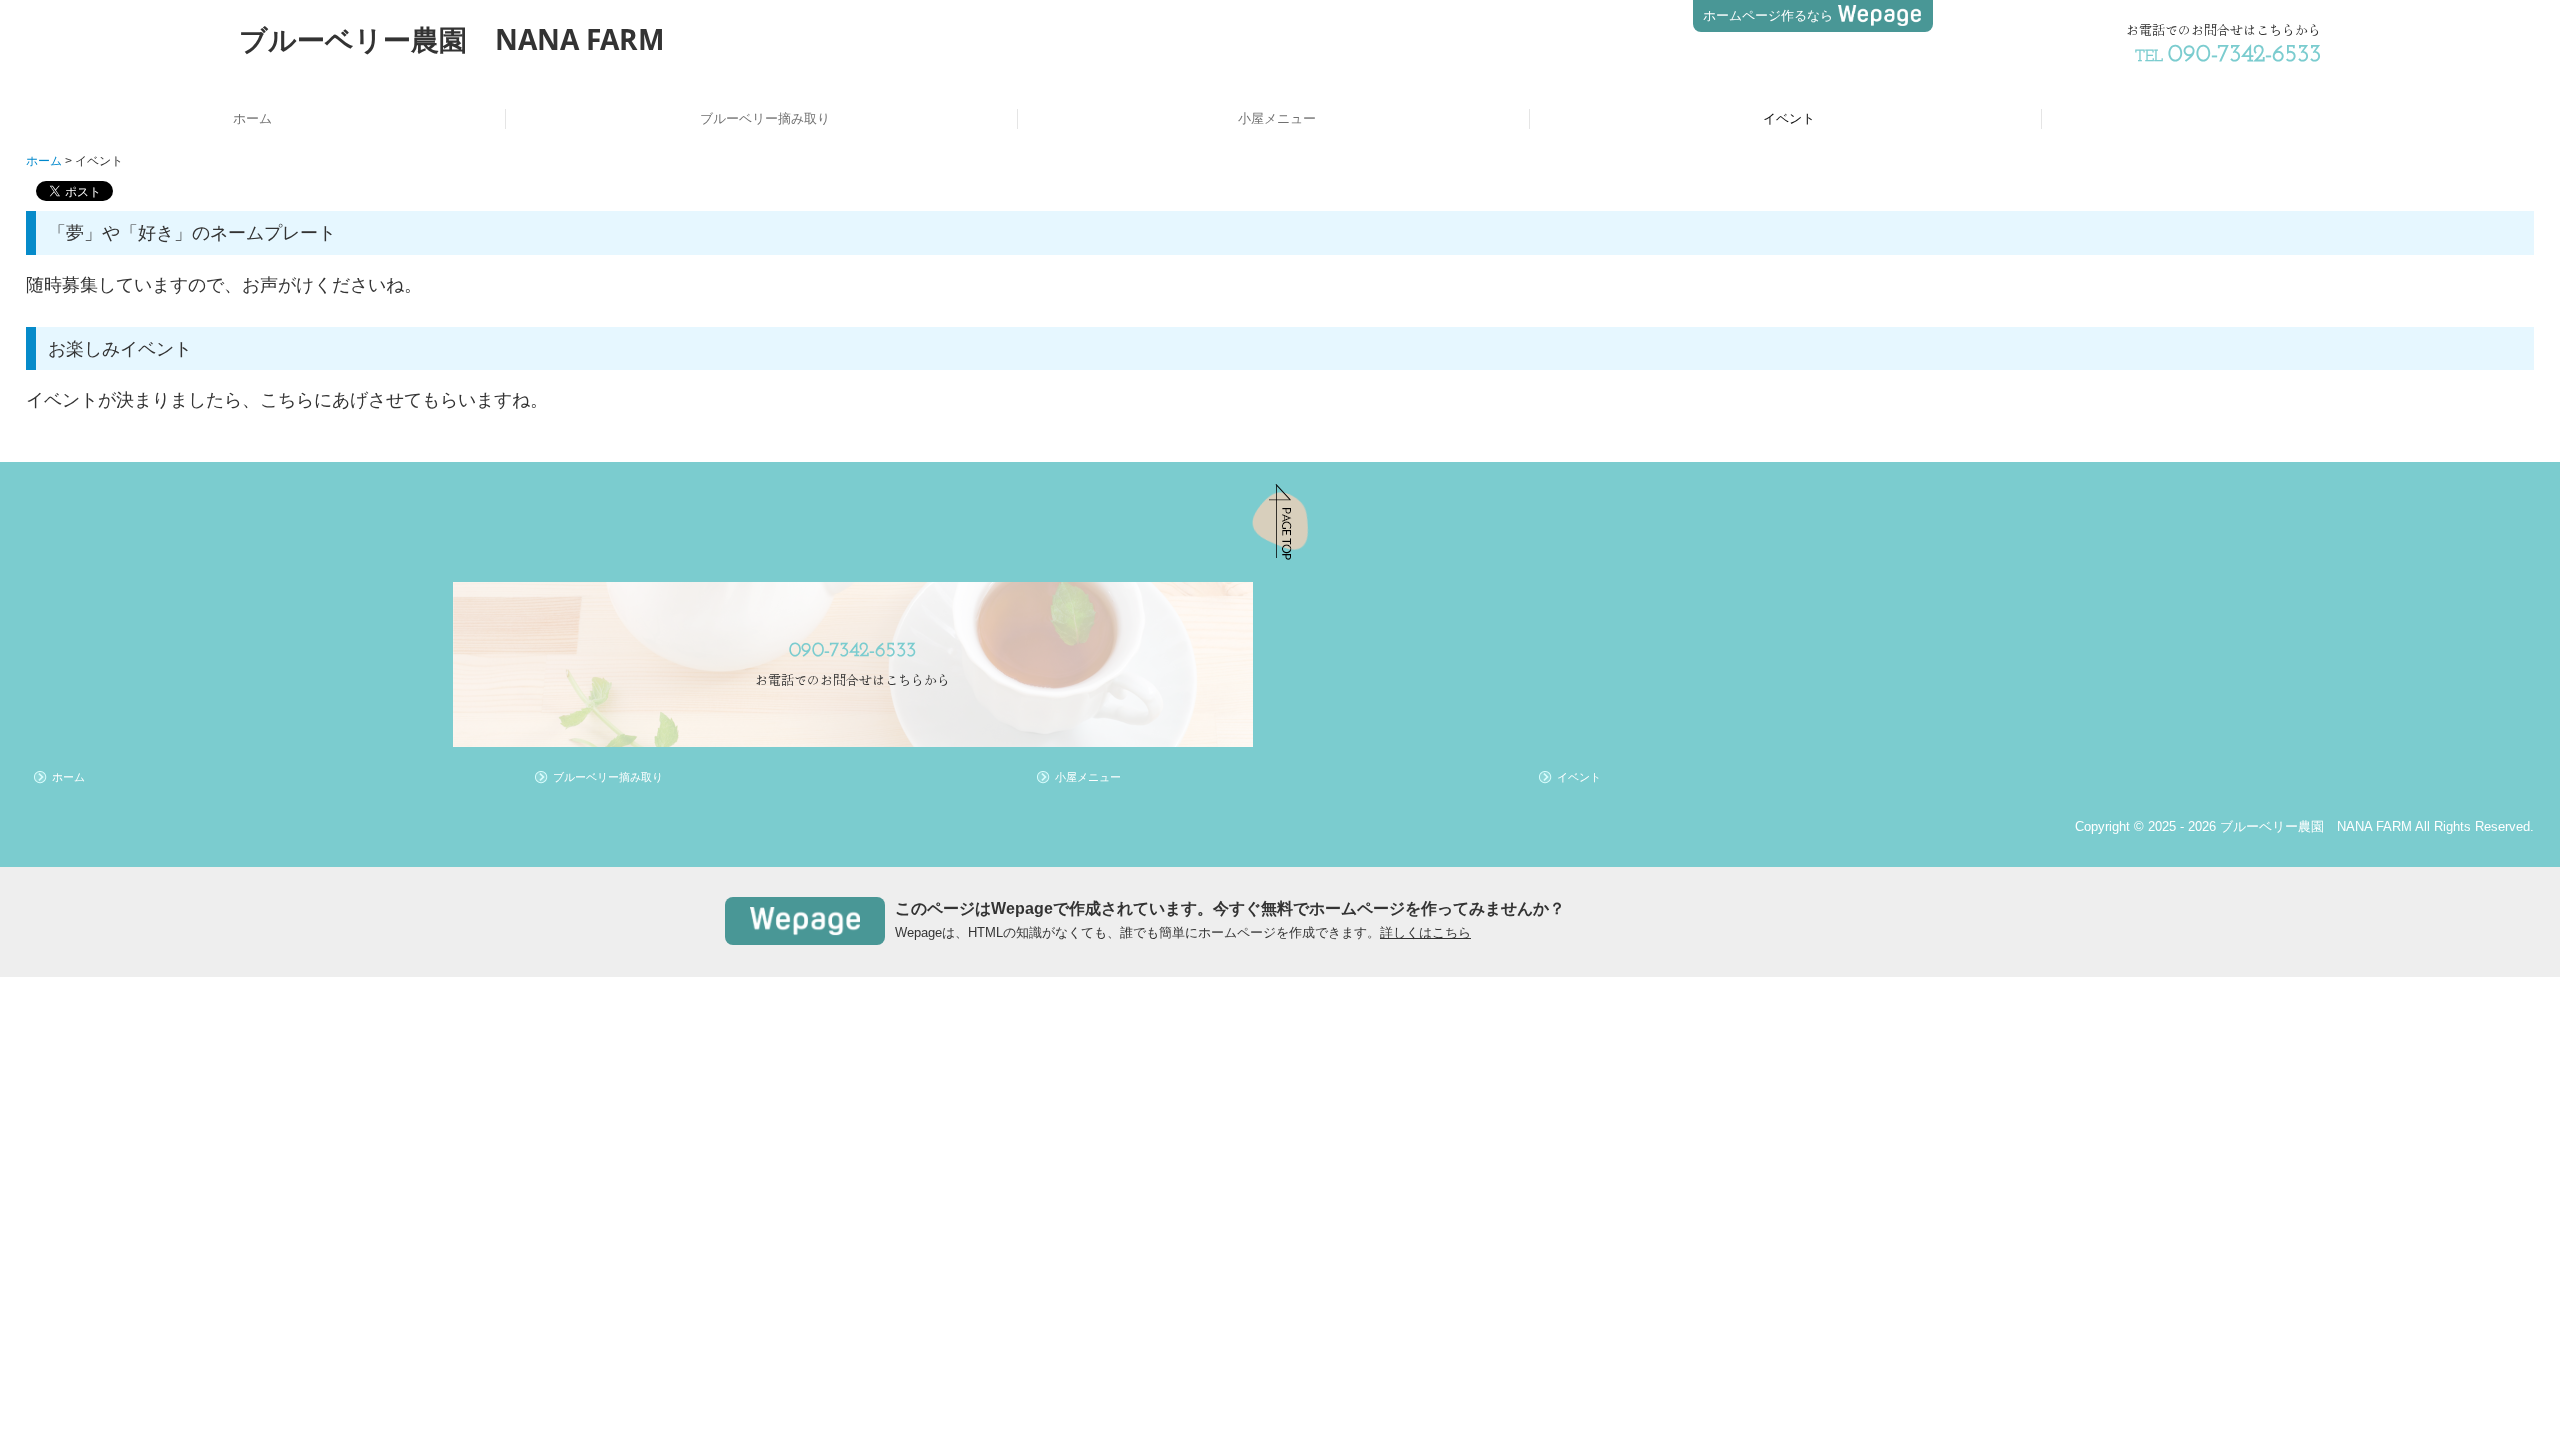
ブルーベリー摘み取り (765, 118)
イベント (1789, 118)
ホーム (252, 118)
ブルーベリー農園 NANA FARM (451, 39)
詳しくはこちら (1425, 932)
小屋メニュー (1277, 118)
